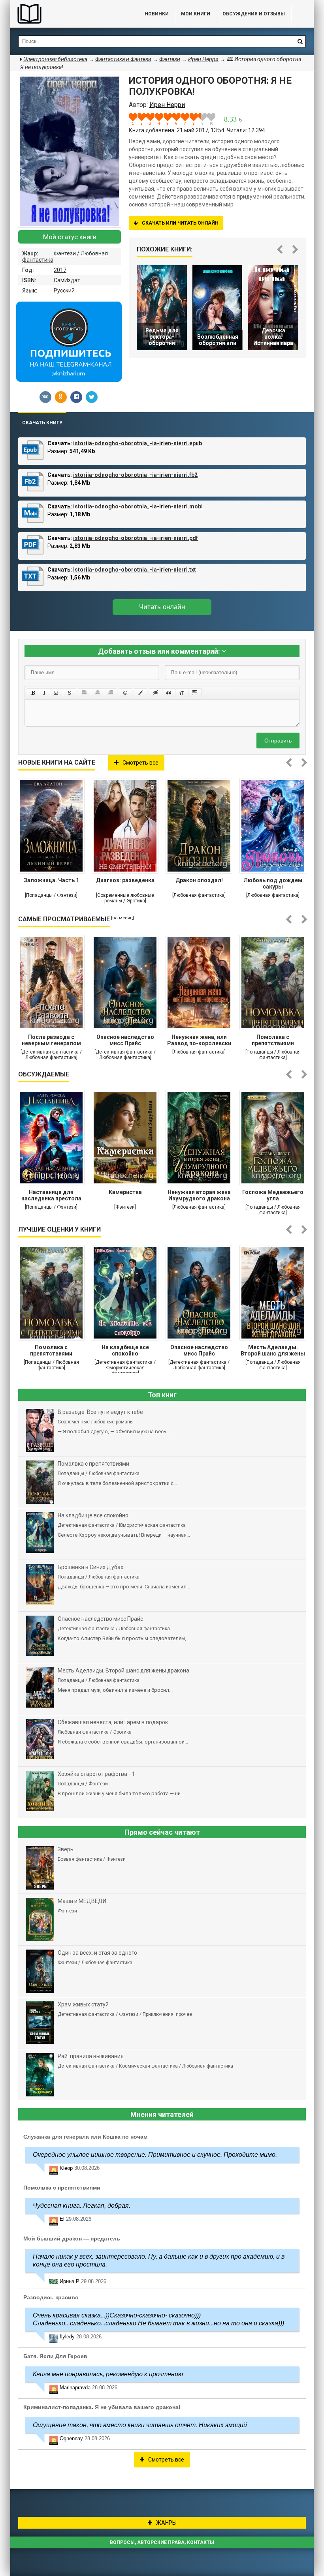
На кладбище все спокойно (125, 1350)
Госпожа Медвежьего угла (273, 1195)
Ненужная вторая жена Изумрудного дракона (199, 1195)
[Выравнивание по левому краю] (85, 693)
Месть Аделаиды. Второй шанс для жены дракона (273, 1351)
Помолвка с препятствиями (273, 1040)
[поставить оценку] (138, 119)
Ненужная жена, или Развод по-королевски (199, 1040)
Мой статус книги (70, 237)
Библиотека (70, 14)
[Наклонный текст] (44, 693)
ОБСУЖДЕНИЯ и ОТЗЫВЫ (254, 14)
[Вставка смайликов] (126, 693)
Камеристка (125, 1192)
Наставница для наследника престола (51, 1195)
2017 (60, 270)
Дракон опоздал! (199, 880)
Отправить (278, 741)
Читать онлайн (162, 607)
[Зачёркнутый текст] (70, 693)
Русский (64, 291)
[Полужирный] (33, 693)
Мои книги (196, 14)
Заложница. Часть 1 (51, 880)
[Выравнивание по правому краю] (111, 693)
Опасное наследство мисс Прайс (125, 1040)
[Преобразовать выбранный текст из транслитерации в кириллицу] (182, 693)
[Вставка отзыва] (169, 693)
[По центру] (98, 693)
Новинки (157, 14)
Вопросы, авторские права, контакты (162, 2542)
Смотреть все (140, 763)
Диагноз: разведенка (125, 880)
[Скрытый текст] (156, 693)
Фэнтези (65, 253)
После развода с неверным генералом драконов (51, 1041)
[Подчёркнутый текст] (57, 693)
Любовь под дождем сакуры (273, 883)
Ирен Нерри (203, 59)
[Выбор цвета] (141, 693)
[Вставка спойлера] (195, 693)
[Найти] (300, 41)
